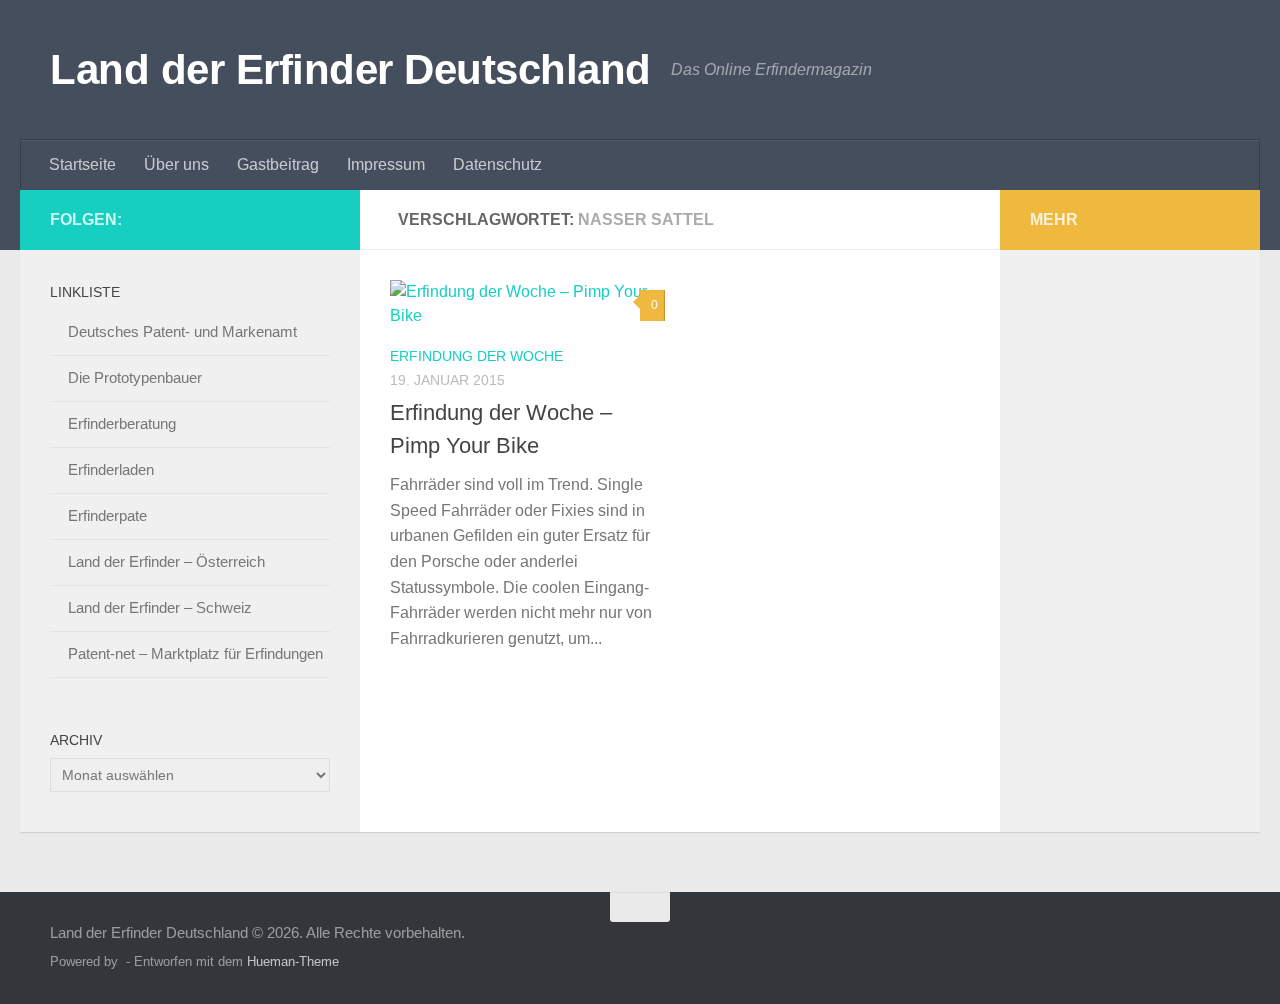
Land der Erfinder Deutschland (350, 69)
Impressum (386, 164)
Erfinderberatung (122, 423)
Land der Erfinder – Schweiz (160, 607)
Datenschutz (497, 164)
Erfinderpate (107, 515)
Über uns (176, 164)
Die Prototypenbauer (135, 377)
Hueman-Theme (293, 961)
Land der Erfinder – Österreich (166, 561)
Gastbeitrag (278, 164)
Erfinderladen (111, 469)
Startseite (82, 164)
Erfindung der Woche (476, 356)
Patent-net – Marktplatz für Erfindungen (195, 653)
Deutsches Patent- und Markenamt (182, 331)
